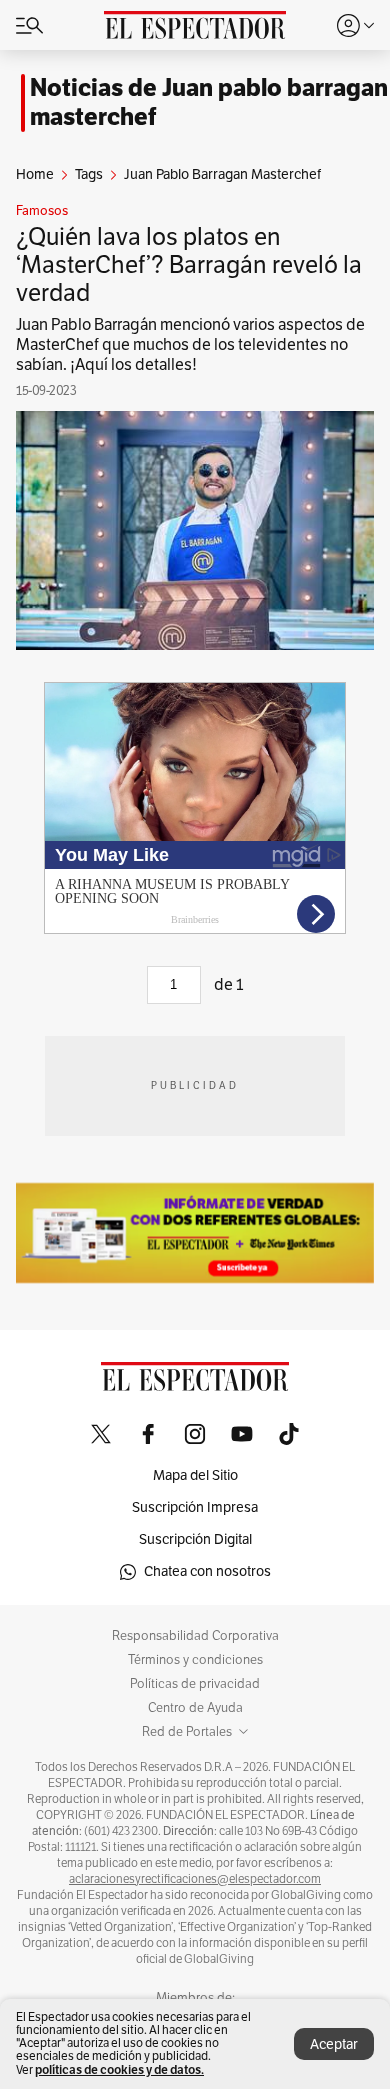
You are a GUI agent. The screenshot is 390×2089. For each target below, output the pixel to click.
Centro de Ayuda (195, 1708)
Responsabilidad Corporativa (195, 1636)
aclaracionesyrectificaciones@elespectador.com (195, 1879)
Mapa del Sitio (195, 1475)
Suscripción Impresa (195, 1507)
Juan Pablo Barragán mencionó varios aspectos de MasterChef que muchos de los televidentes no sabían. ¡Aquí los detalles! (190, 345)
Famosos (42, 211)
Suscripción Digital (195, 1539)
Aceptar (334, 2044)
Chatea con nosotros (207, 1571)
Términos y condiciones (195, 1660)
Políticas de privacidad (195, 1684)
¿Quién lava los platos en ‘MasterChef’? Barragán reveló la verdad (189, 265)
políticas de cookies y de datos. (119, 2069)
